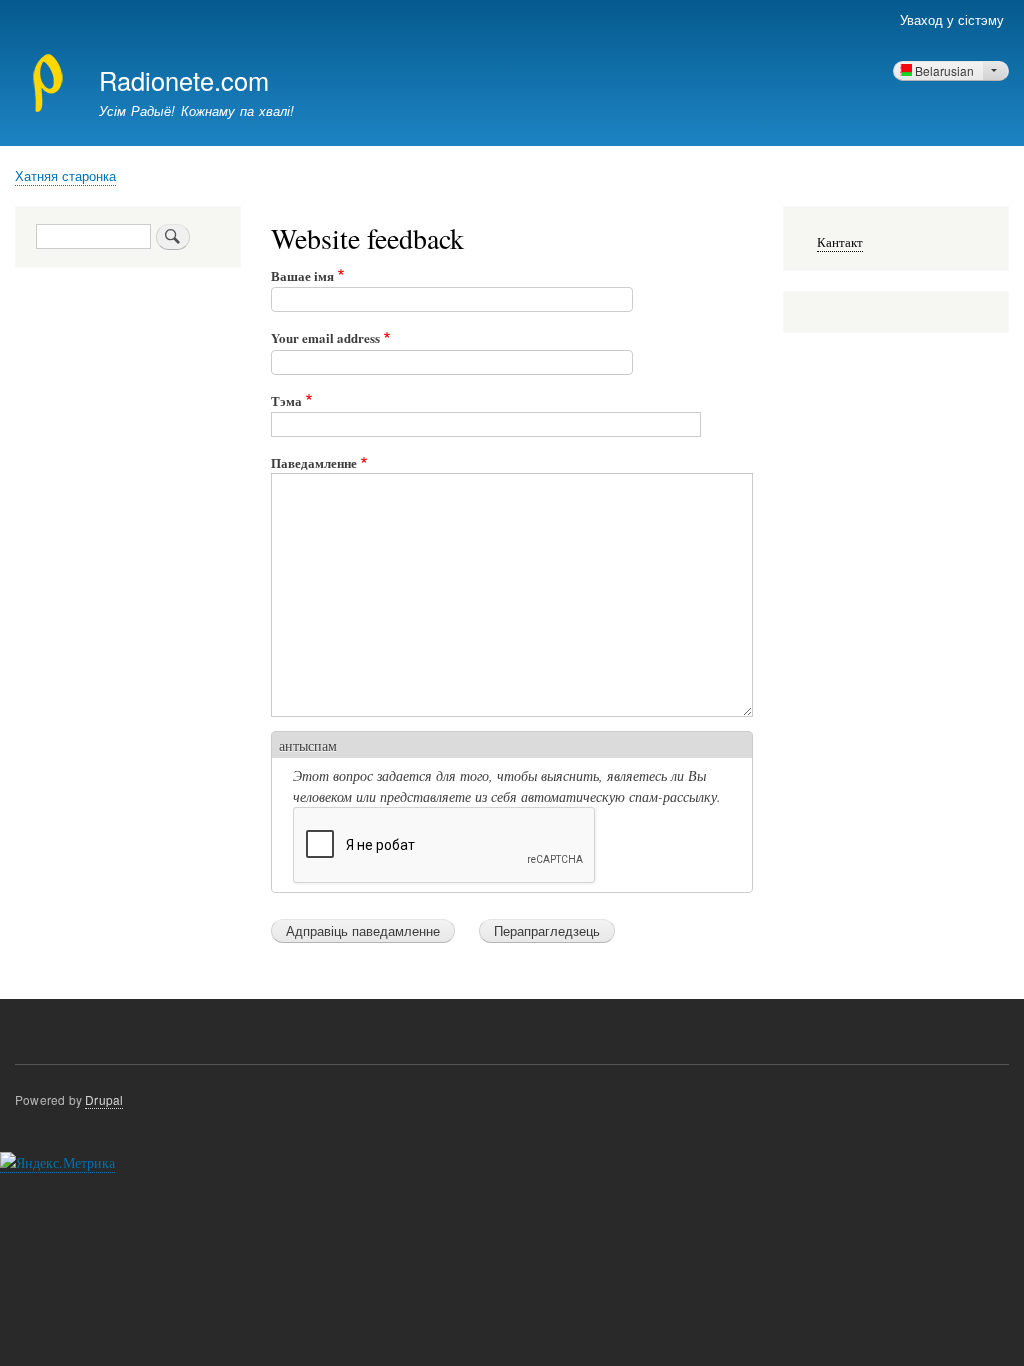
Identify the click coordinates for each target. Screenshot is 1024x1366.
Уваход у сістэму (952, 19)
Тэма (286, 400)
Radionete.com (184, 80)
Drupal (104, 1099)
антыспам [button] (308, 745)
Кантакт (840, 242)
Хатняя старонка (65, 175)
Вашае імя (302, 275)
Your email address (325, 337)
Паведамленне (314, 462)
